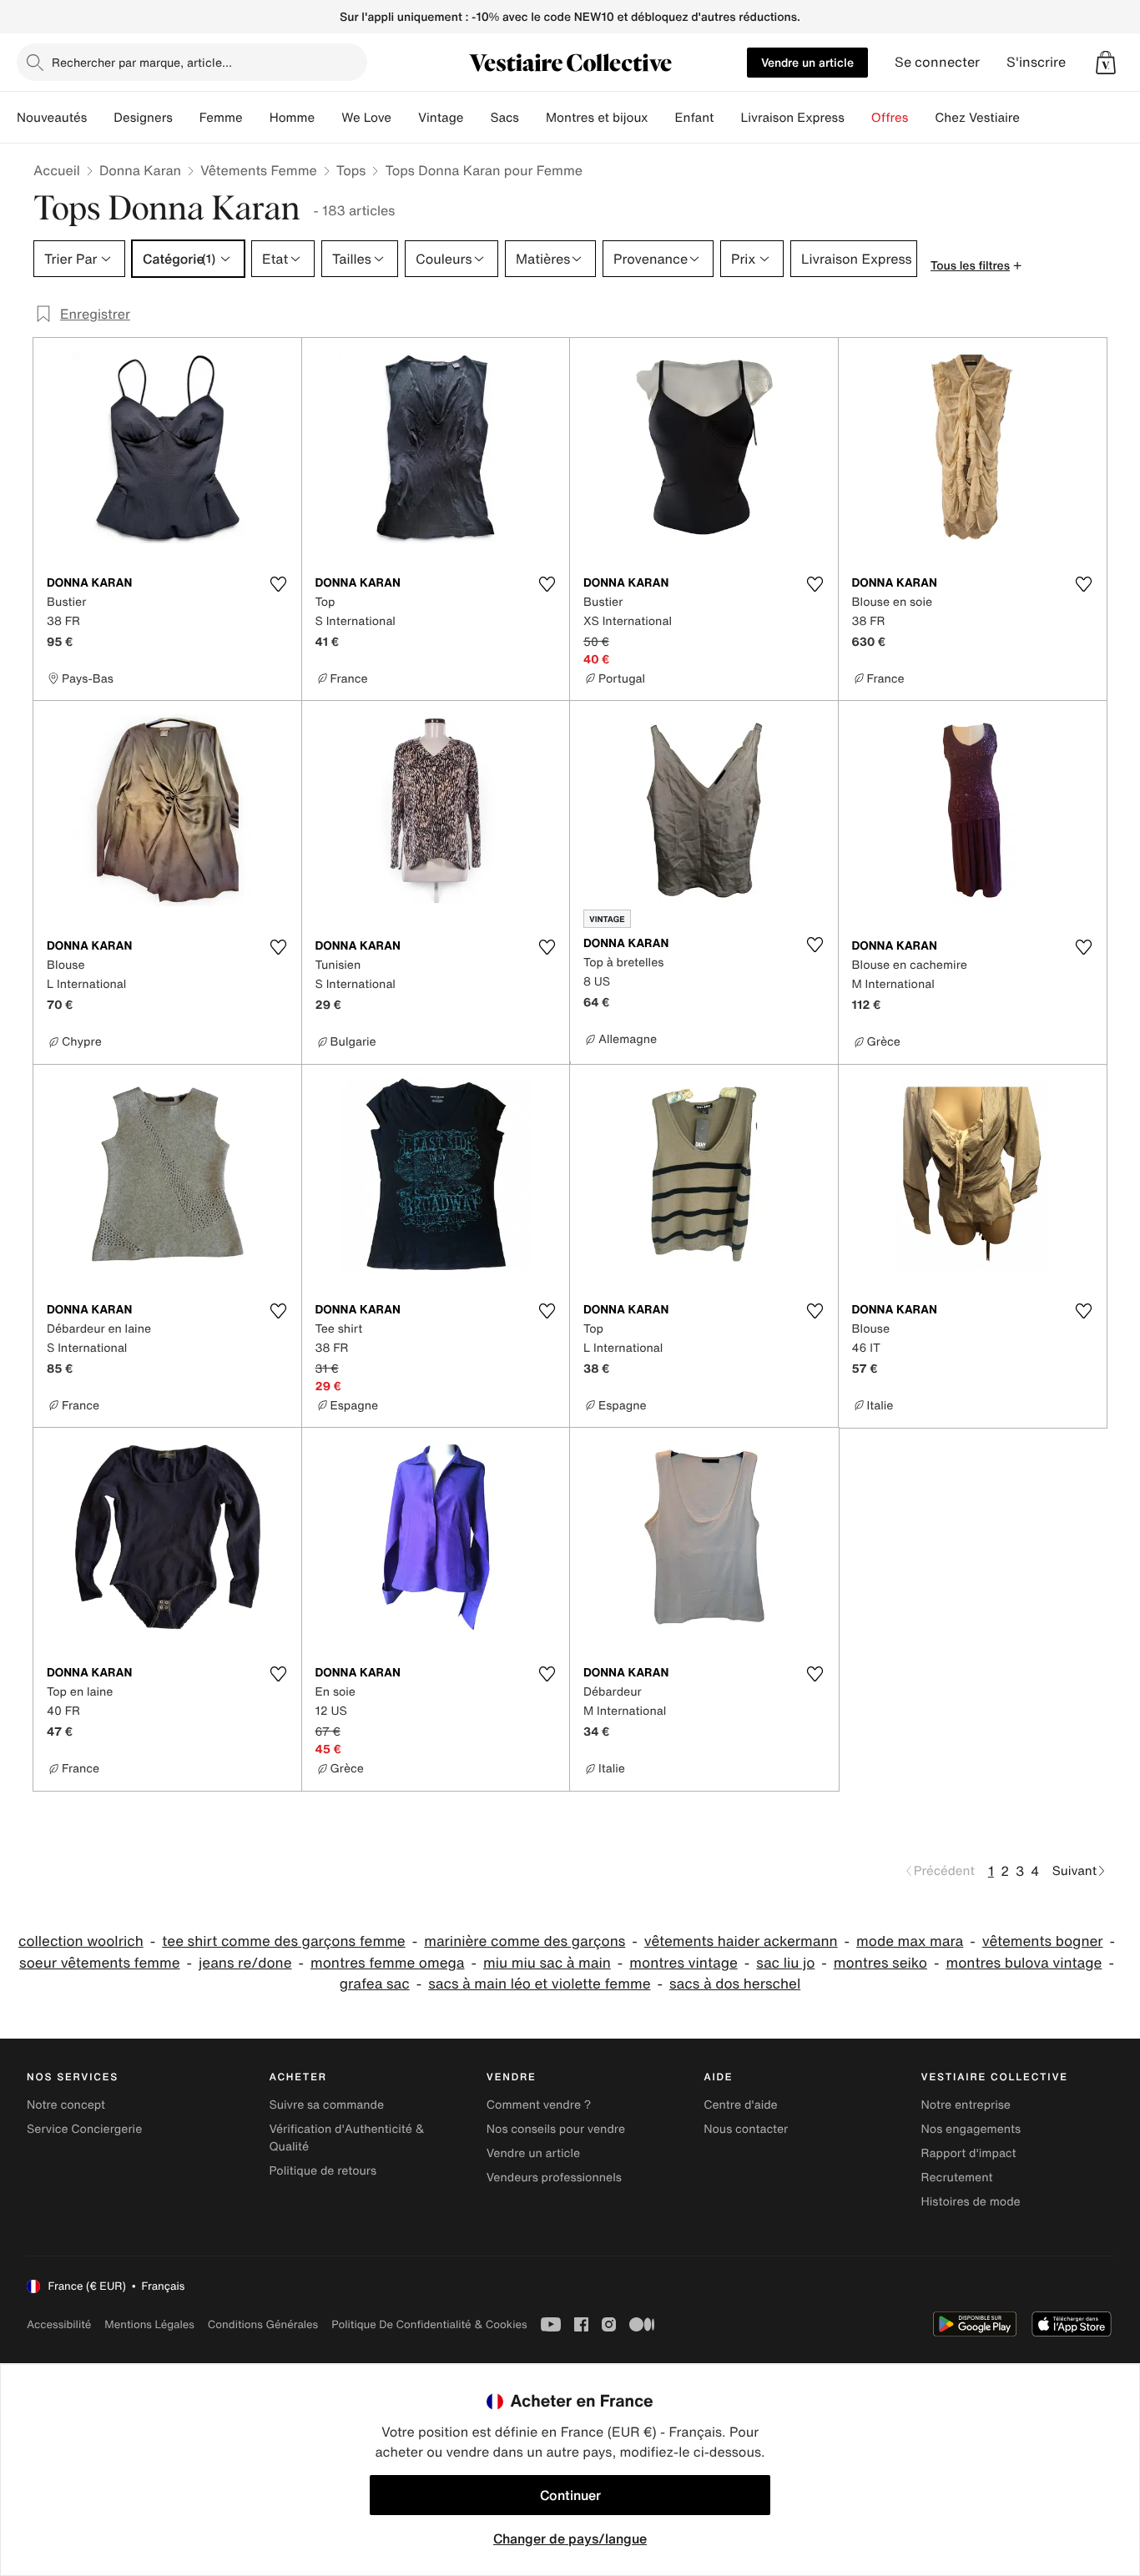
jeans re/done (245, 1963)
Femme (221, 118)
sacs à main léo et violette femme (539, 1984)
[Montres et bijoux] (662, 118)
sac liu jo (785, 1963)
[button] (1106, 63)
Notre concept (66, 2105)
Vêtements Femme (259, 170)
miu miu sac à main (547, 1963)
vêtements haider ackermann (741, 1941)
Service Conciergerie (84, 2129)
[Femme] (256, 118)
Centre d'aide (741, 2105)
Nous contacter (746, 2129)
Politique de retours (323, 2171)
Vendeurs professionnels (554, 2178)
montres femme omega (388, 1963)
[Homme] (328, 118)
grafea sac (375, 1984)
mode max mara (910, 1941)
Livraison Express (792, 118)
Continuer (570, 2495)
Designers (143, 118)
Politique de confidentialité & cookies (429, 2324)
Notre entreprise (966, 2105)
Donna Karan (140, 170)
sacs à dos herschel (735, 1984)
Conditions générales (263, 2324)
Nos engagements (971, 2129)
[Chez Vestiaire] (1033, 118)
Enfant (695, 118)
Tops (351, 170)
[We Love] (405, 118)
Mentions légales (149, 2324)
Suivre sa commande (326, 2105)
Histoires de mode (971, 2202)
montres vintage (683, 1963)
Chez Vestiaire (977, 118)
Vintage (441, 118)
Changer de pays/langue (570, 2538)
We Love (366, 118)
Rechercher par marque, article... (142, 62)
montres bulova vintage (1024, 1963)
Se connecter (937, 62)
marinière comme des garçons (525, 1941)
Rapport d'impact (969, 2153)
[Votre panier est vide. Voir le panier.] (1106, 63)
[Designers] (186, 118)
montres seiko (880, 1963)
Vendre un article (807, 62)
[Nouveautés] (100, 118)
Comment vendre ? (539, 2105)
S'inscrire (1036, 62)
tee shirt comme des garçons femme (283, 1941)
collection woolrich (81, 1941)
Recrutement (957, 2178)
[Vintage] (477, 118)
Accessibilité (59, 2324)
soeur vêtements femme (99, 1963)
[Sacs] (532, 118)
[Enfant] (727, 118)
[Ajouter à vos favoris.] (279, 584)
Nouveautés (52, 118)
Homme (293, 118)
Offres (890, 118)
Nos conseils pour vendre (556, 2129)
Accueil (57, 170)
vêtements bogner (1043, 1941)
